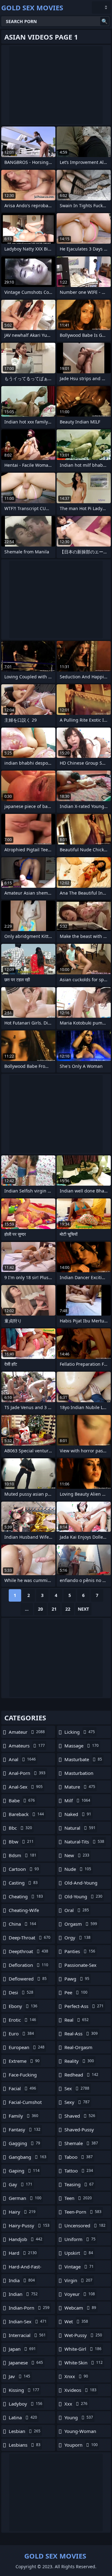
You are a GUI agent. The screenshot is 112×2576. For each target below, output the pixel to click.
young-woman (80, 2433)
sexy (77, 2102)
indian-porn (29, 2308)
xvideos (80, 2390)
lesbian (25, 2431)
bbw (21, 1842)
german (25, 2198)
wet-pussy (83, 2335)
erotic (22, 2020)
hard (23, 2253)
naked (78, 1814)
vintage (79, 2267)
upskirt (79, 2253)
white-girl (83, 2349)
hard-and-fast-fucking (25, 2268)
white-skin (84, 2363)
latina (23, 2417)
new (77, 1855)
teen (78, 2198)
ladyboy (26, 2404)
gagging (24, 2143)
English (101, 7)
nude (78, 1869)
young (79, 2417)
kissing (24, 2390)
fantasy (25, 2129)
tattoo (79, 2171)
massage (82, 1746)
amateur (27, 1732)
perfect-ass (84, 2006)
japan (22, 2349)
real (77, 2020)
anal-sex (26, 1787)
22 (68, 1609)
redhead (81, 2075)
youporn (81, 2445)
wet (76, 2321)
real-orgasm (78, 2049)
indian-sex (28, 2321)
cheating (26, 1896)
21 (54, 1609)
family (23, 2116)
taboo (79, 2157)
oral (77, 1910)
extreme (24, 2061)
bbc (20, 1828)
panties (80, 1951)
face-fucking (23, 2076)
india (22, 2280)
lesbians (25, 2445)
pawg (77, 1979)
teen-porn (83, 2212)
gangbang (28, 2157)
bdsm (23, 1855)
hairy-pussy (29, 2225)
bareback (26, 1814)
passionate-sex (80, 1967)
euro (21, 2034)
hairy (22, 2212)
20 (40, 1609)
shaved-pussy (79, 2131)
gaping (24, 2171)
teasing (79, 2184)
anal (22, 1759)
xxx (76, 2404)
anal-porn (27, 1773)
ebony (23, 2006)
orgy (77, 1938)
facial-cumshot (25, 2104)
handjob (26, 2239)
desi (21, 1992)
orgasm (81, 1924)
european (27, 2047)
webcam (80, 2308)
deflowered (28, 1979)
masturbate (83, 1759)
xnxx (76, 2376)
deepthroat (28, 1951)
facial (22, 2088)
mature (80, 1787)
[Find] (105, 21)
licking (80, 1732)
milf (77, 1800)
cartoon (24, 1869)
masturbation (79, 1775)
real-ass (81, 2034)
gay (21, 2184)
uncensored (85, 2225)
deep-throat (30, 1938)
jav (19, 2376)
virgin (78, 2280)
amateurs (27, 1746)
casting (23, 1883)
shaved (80, 2116)
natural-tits (84, 1842)
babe (22, 1800)
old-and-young (81, 1884)
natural (80, 1828)
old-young (83, 1896)
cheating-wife (24, 1912)
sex (77, 2088)
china (22, 1924)
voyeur (80, 2294)
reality (79, 2061)
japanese (26, 2363)
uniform (80, 2239)
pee (76, 1992)
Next (83, 1609)
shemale (81, 2143)
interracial (27, 2335)
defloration (28, 1965)
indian (23, 2294)
